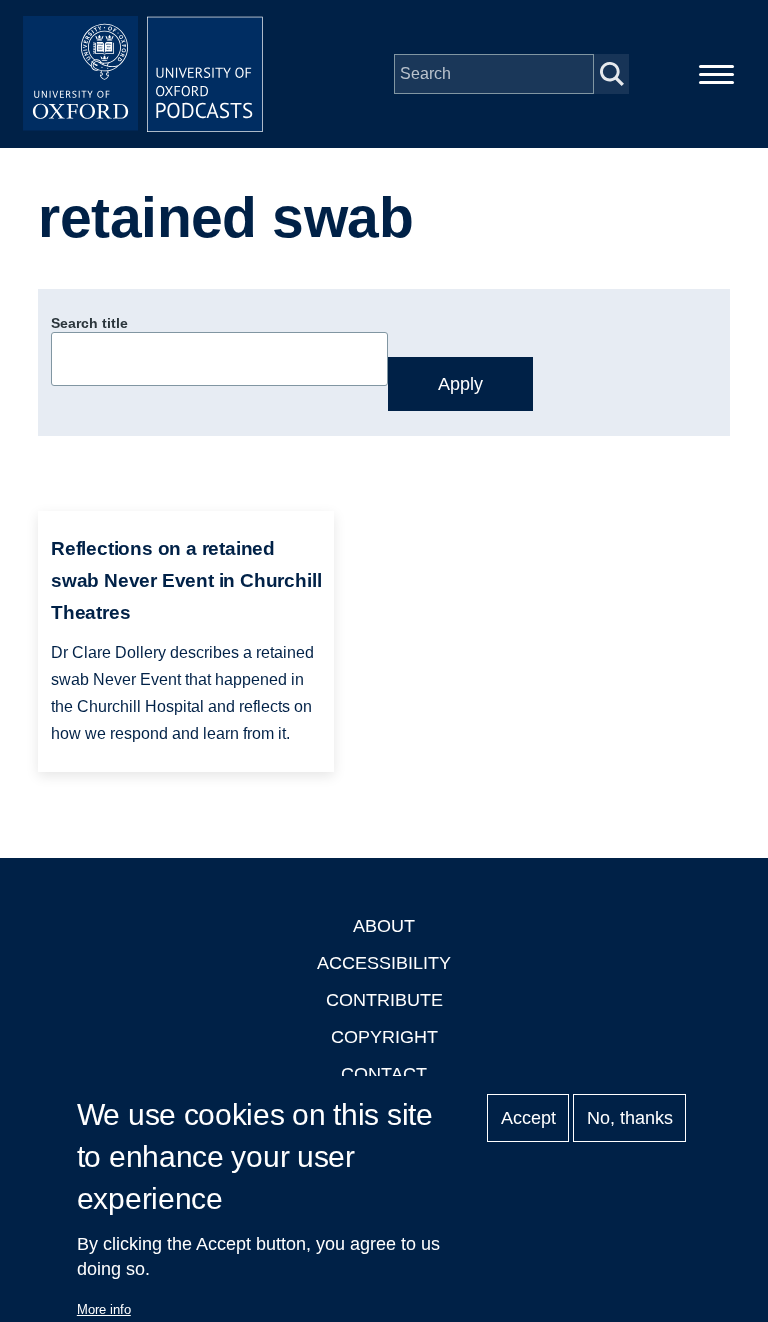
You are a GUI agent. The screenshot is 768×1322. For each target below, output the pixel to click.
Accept (528, 1118)
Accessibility (384, 963)
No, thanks (630, 1118)
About (384, 926)
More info (104, 1309)
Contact (384, 1074)
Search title (89, 323)
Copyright (384, 1037)
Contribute (384, 1000)
